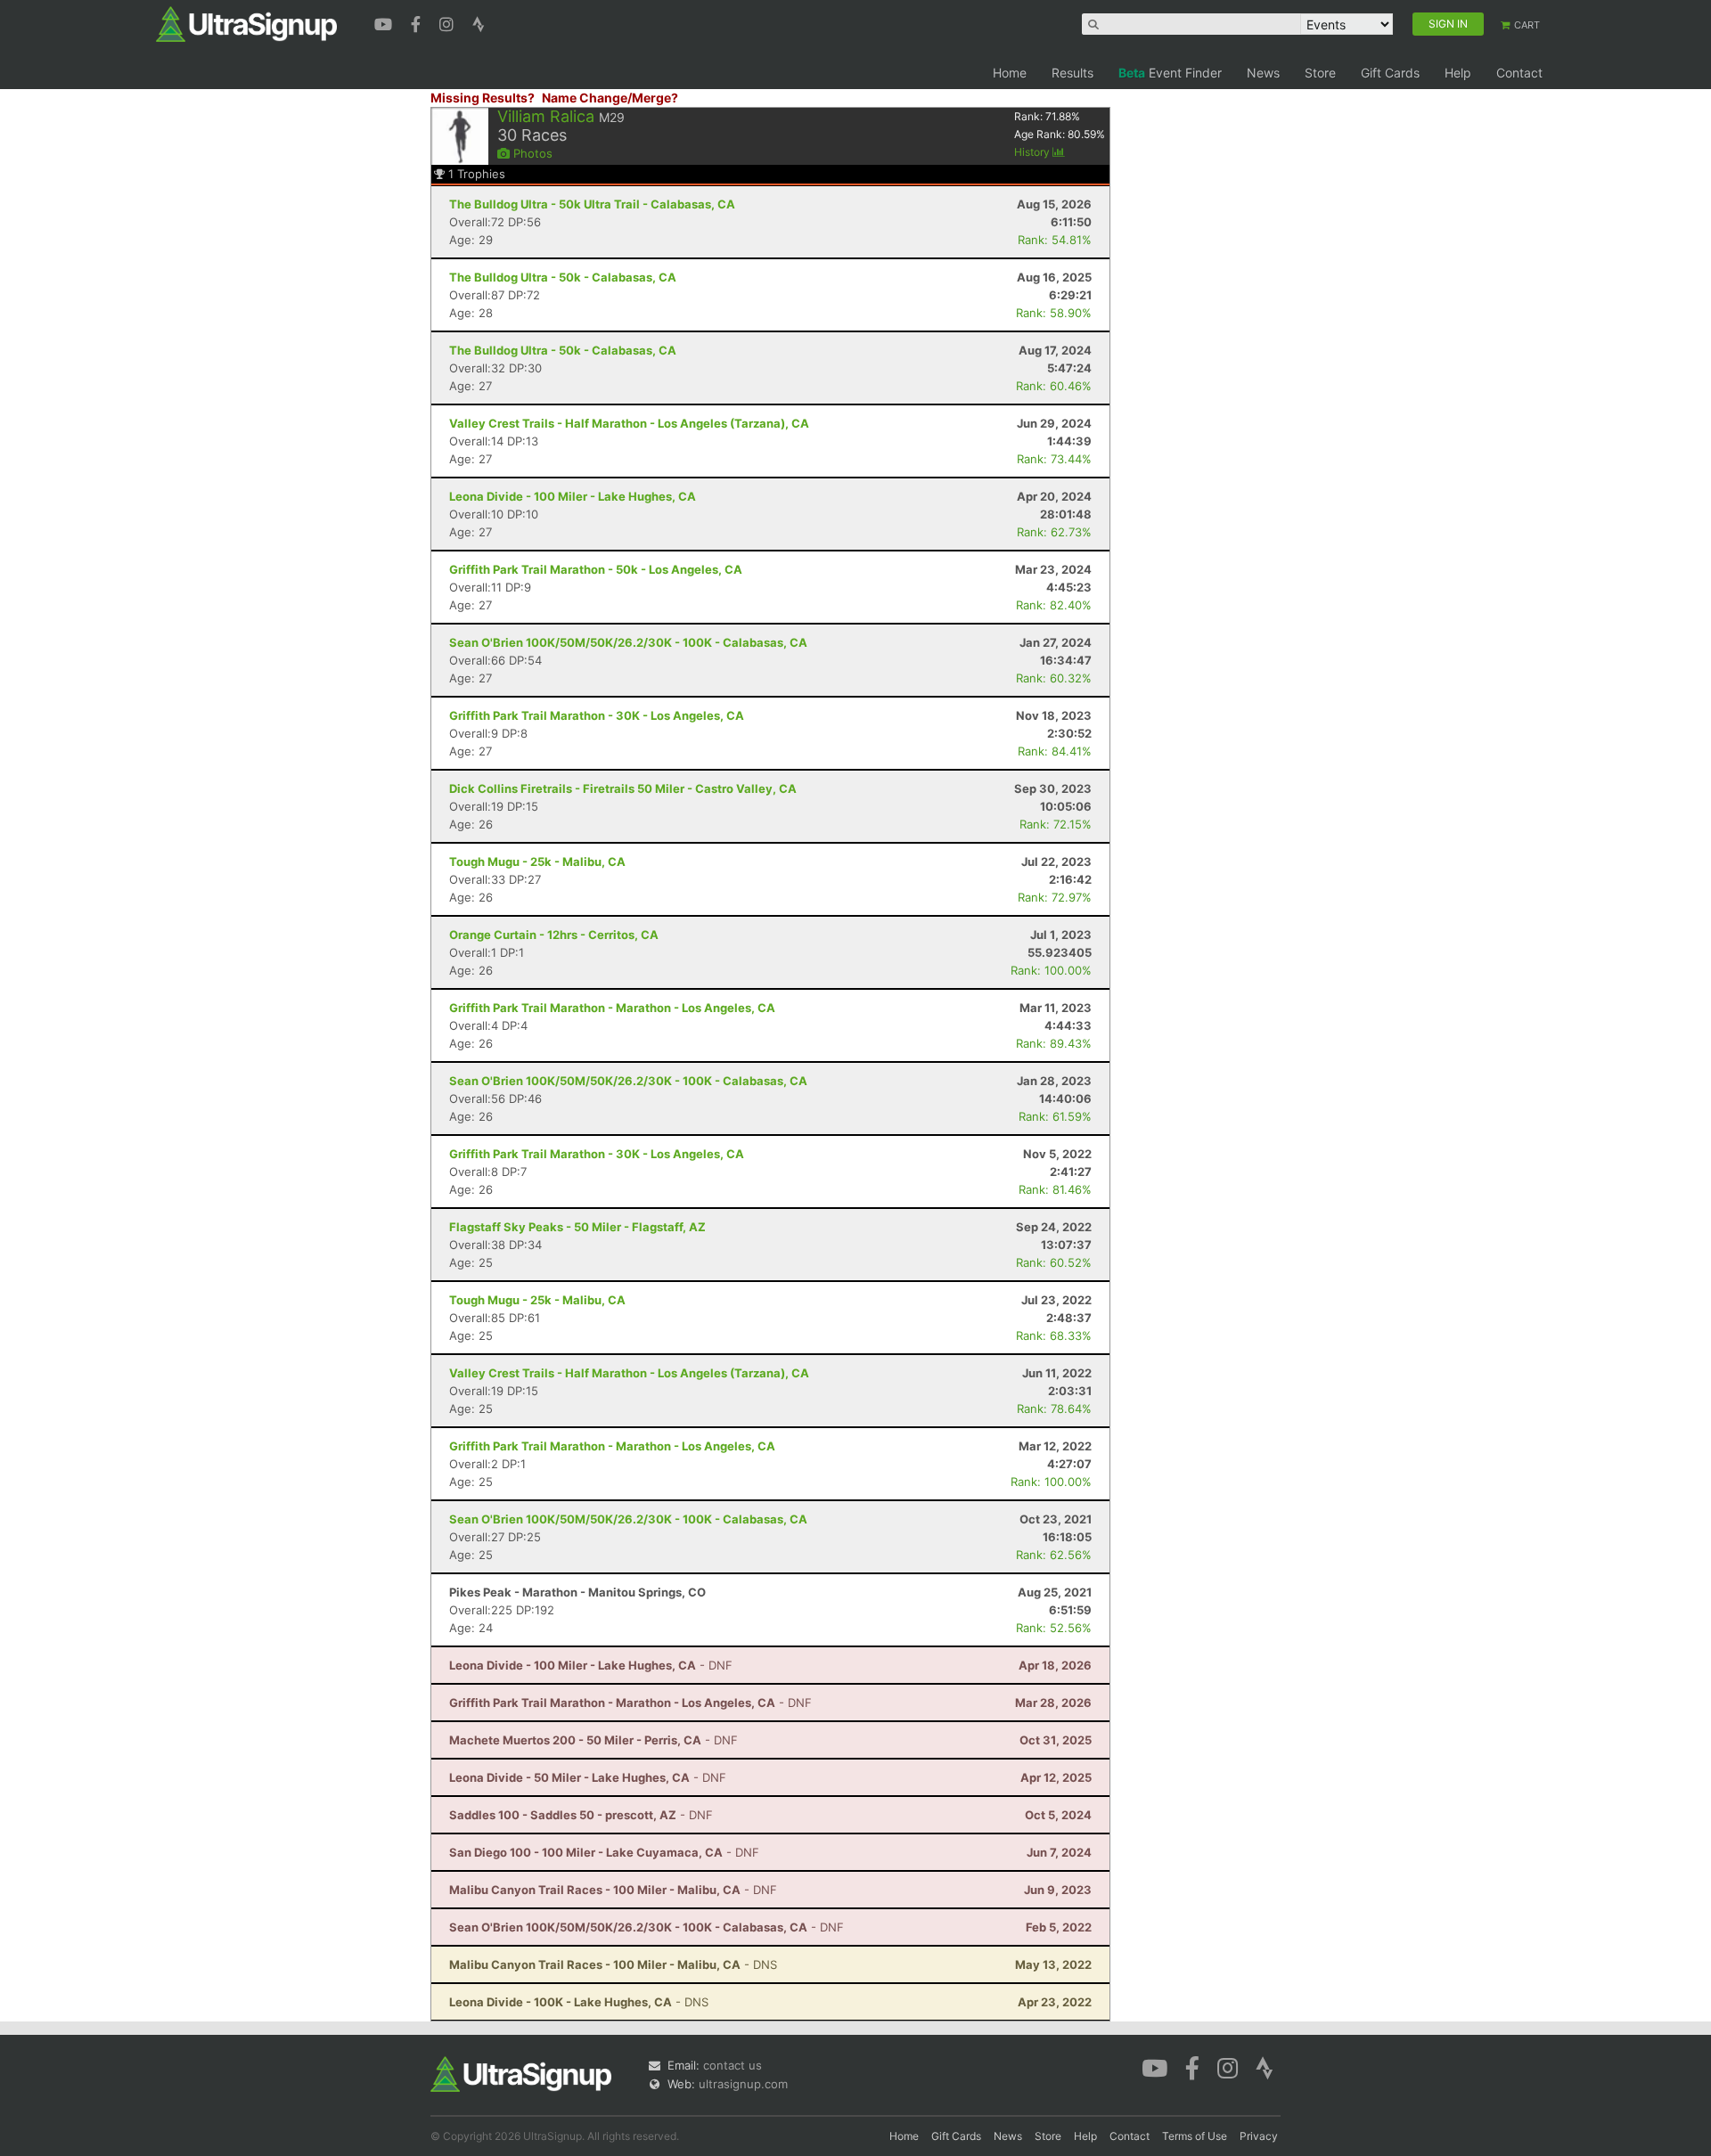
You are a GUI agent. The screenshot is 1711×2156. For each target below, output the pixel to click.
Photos (531, 153)
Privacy (1259, 2136)
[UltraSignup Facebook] (418, 22)
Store (1320, 73)
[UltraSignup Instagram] (449, 22)
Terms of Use (1195, 2136)
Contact (1519, 73)
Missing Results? (483, 98)
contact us (733, 2065)
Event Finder (1170, 73)
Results (1072, 73)
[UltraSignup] (246, 23)
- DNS (613, 1964)
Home (1010, 73)
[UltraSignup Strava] (479, 22)
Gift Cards (1390, 73)
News (1263, 73)
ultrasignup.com (743, 2084)
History (1033, 152)
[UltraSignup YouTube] (385, 22)
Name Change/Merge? (610, 98)
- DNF (591, 1665)
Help (1458, 73)
